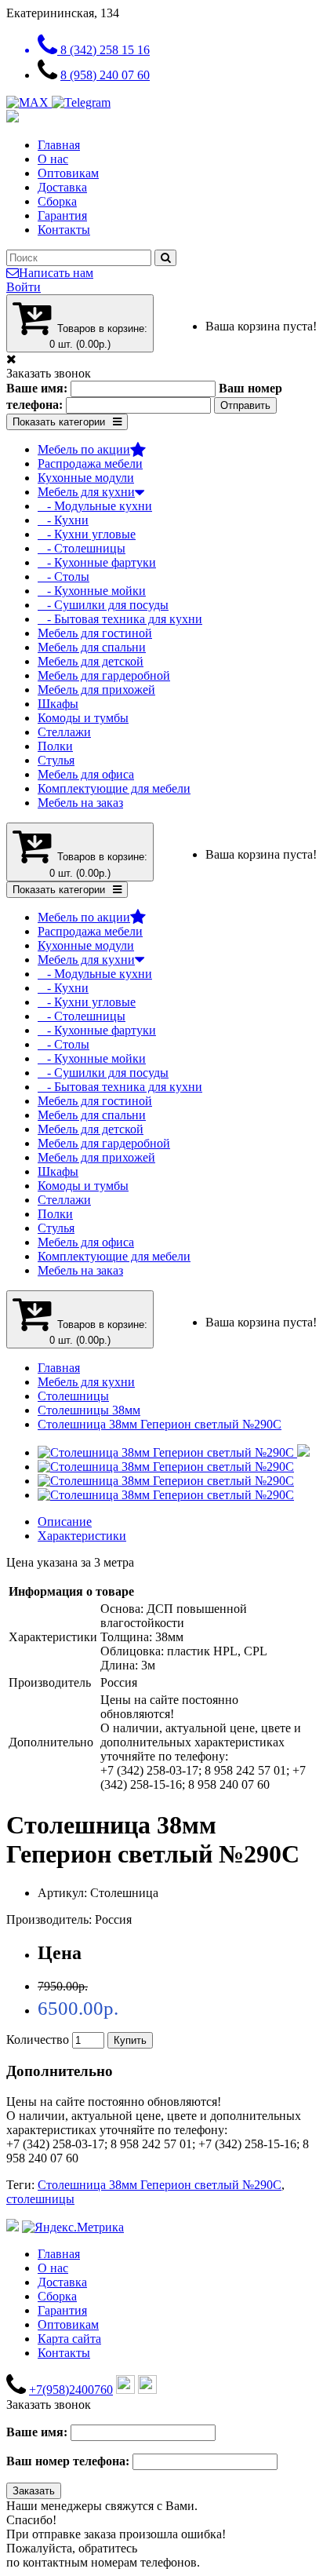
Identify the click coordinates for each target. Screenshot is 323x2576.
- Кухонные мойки (92, 591)
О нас (53, 159)
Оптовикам (68, 173)
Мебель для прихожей (96, 690)
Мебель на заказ (80, 803)
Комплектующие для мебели (114, 788)
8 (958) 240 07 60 (105, 75)
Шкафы (58, 704)
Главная (59, 145)
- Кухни (63, 520)
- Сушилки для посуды (103, 605)
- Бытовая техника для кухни (120, 619)
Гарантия (62, 215)
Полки (55, 746)
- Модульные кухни (95, 506)
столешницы (40, 2199)
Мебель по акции (84, 449)
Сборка (57, 201)
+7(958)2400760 (71, 2390)
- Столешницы (82, 548)
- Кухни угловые (87, 534)
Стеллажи (64, 732)
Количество (38, 2040)
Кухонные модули (86, 478)
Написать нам (56, 273)
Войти (24, 287)
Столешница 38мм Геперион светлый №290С (160, 1424)
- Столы (64, 576)
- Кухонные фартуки (97, 562)
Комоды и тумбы (83, 718)
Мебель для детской (91, 661)
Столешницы (73, 1396)
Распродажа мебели (90, 463)
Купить (130, 2040)
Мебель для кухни (86, 492)
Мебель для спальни (92, 647)
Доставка (62, 187)
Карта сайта (69, 2339)
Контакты (64, 230)
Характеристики (82, 1536)
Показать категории (59, 422)
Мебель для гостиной (95, 633)
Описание (65, 1522)
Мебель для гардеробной (104, 675)
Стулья (56, 760)
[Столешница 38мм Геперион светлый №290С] (174, 1452)
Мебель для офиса (86, 774)
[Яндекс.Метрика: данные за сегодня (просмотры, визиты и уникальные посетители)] (73, 2228)
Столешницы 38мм (89, 1410)
